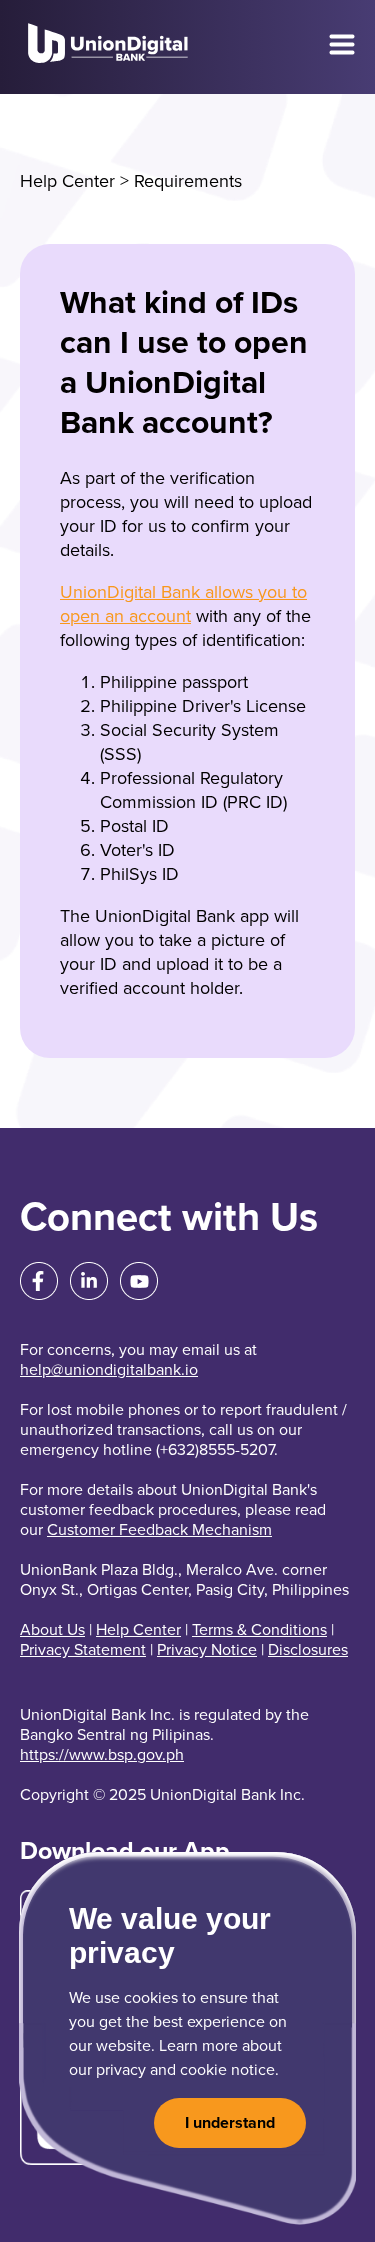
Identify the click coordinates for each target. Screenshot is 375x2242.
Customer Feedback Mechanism (159, 1530)
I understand (230, 2123)
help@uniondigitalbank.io (109, 1370)
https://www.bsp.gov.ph (102, 1755)
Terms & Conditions (259, 1630)
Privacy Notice (207, 1650)
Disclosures (308, 1650)
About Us (52, 1630)
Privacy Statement (83, 1650)
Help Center (67, 181)
